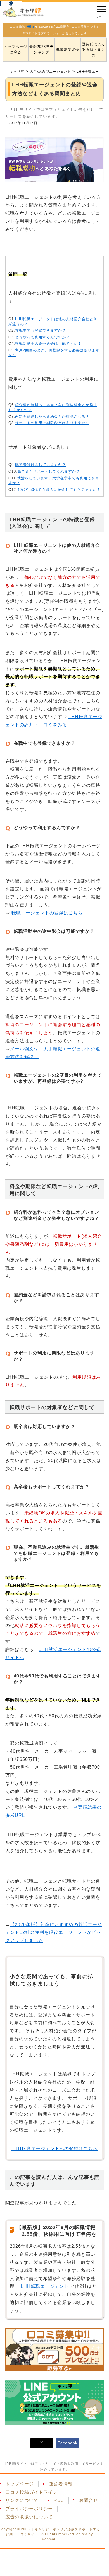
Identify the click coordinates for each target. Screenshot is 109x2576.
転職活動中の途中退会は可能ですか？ (48, 343)
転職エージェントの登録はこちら (47, 913)
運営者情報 (61, 2484)
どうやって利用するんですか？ (42, 337)
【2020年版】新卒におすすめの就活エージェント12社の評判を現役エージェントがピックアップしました (54, 1933)
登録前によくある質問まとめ (94, 50)
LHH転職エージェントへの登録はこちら (54, 2149)
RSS (59, 2500)
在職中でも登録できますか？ (41, 330)
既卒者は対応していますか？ (41, 465)
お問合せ (89, 2500)
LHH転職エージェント (45, 2286)
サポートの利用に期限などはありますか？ (52, 423)
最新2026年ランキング (41, 49)
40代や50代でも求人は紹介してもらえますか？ (59, 490)
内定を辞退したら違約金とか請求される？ (52, 417)
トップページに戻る (15, 49)
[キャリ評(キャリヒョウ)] (23, 12)
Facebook (67, 2443)
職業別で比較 (68, 49)
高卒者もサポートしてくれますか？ (49, 471)
